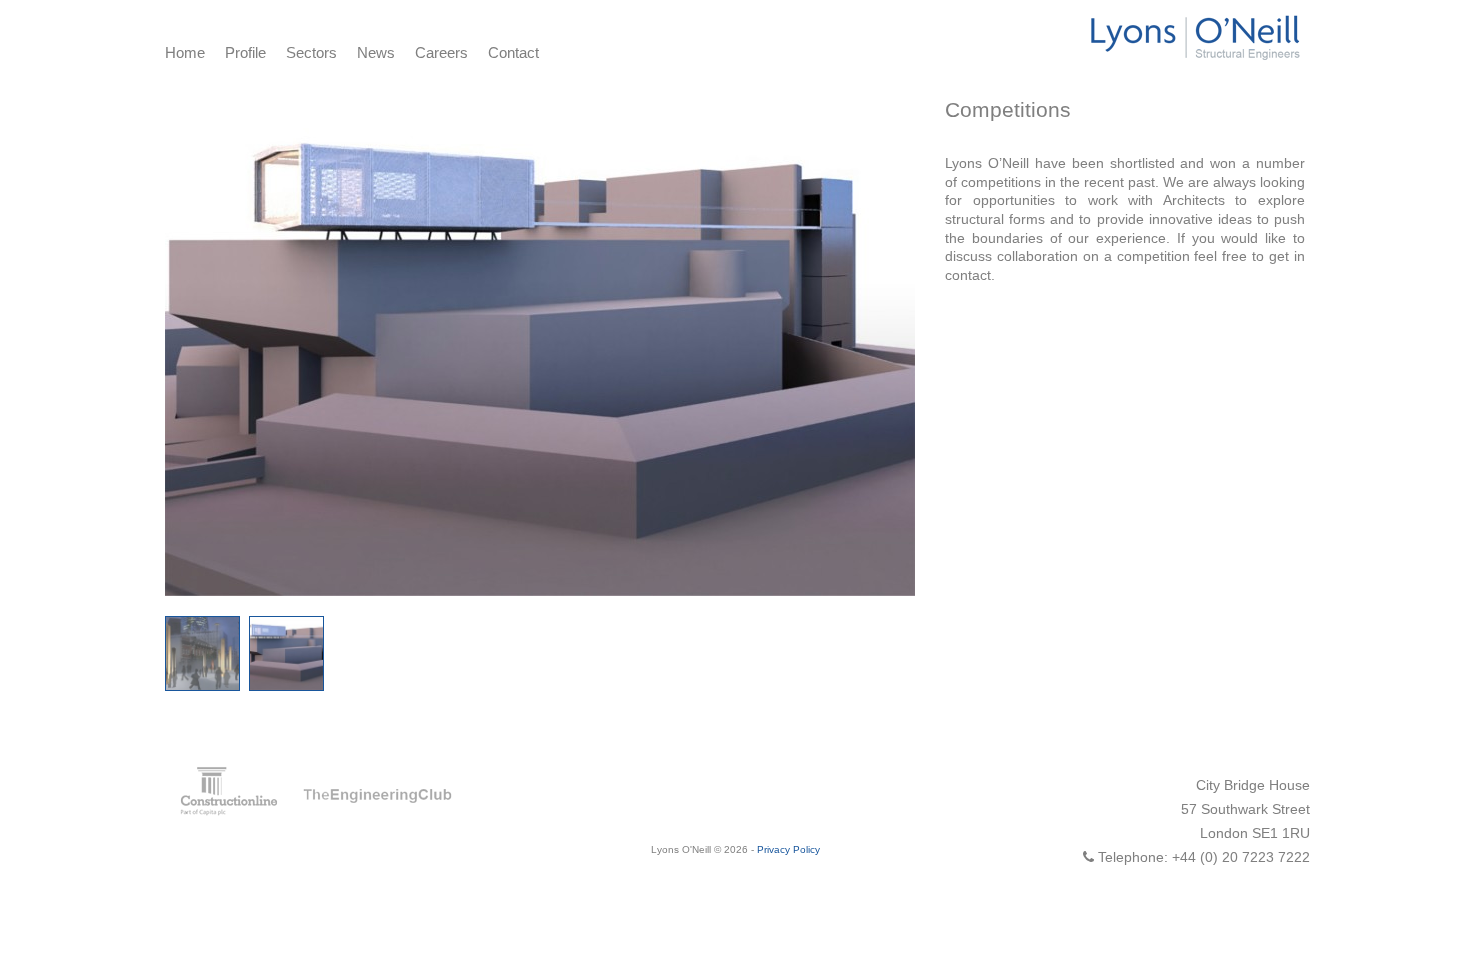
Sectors (311, 52)
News (376, 52)
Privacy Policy (788, 849)
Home (185, 52)
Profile (245, 52)
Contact (513, 52)
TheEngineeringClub (377, 796)
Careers (441, 52)
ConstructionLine (228, 791)
